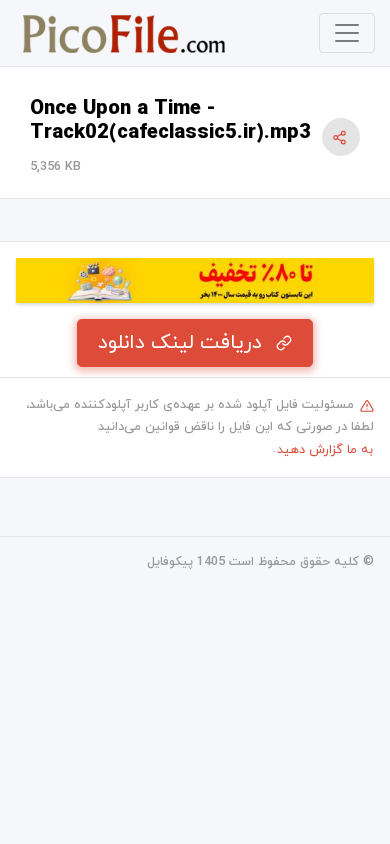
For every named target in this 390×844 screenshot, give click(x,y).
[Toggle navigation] (347, 33)
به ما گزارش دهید (325, 450)
